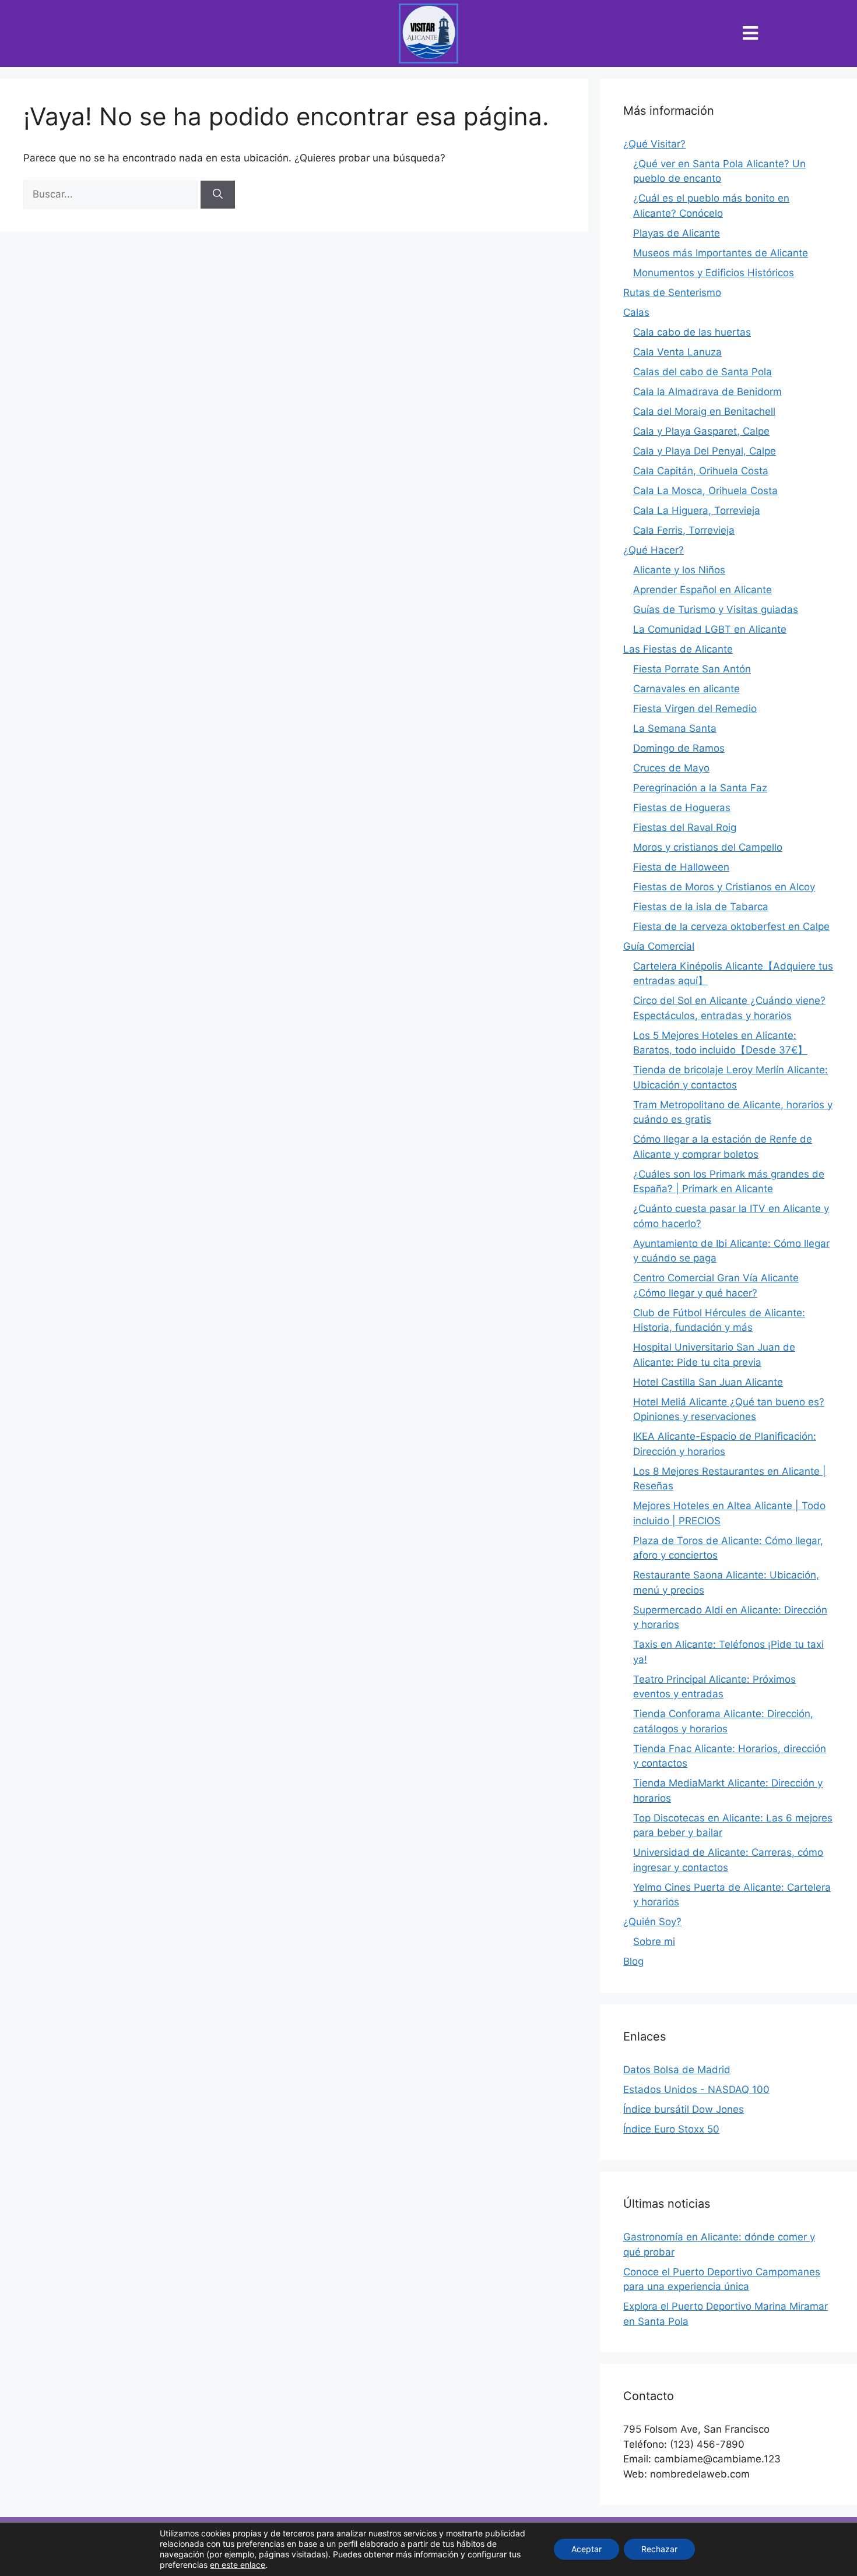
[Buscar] (218, 195)
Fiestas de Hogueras (682, 808)
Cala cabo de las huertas (692, 332)
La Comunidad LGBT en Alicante (710, 629)
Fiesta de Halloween (681, 867)
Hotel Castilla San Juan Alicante (708, 1382)
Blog (633, 1961)
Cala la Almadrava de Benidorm (707, 392)
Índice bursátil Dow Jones (684, 2109)
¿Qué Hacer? (654, 550)
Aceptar (586, 2549)
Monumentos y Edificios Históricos (714, 273)
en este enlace (238, 2565)
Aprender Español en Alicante (703, 590)
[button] (751, 34)
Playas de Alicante (677, 233)
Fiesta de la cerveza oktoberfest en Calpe (731, 926)
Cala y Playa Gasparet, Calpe (701, 431)
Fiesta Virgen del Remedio (695, 709)
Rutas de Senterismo (672, 293)
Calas (636, 312)
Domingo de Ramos (679, 748)
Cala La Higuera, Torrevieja (697, 510)
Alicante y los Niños (679, 570)
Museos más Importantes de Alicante (721, 253)
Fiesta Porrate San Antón (692, 669)
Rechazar (659, 2549)
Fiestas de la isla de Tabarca (701, 907)
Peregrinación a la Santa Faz (700, 788)
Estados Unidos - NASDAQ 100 (696, 2089)
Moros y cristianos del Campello (708, 847)
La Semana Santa (675, 728)
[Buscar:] (112, 194)
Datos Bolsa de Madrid (677, 2070)
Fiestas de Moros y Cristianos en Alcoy (724, 887)
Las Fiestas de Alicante (678, 649)
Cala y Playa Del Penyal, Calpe (705, 451)
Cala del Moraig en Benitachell (704, 411)
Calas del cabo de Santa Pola (703, 372)
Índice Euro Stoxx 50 (671, 2129)
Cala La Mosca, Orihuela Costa (705, 491)
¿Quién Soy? (652, 1922)
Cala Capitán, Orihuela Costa (701, 471)
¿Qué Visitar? (654, 144)
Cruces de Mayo (671, 768)
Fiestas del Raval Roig (685, 827)
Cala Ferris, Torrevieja (684, 530)
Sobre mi (654, 1941)
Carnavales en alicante (686, 689)
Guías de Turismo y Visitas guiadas (716, 609)
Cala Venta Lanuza (677, 352)
